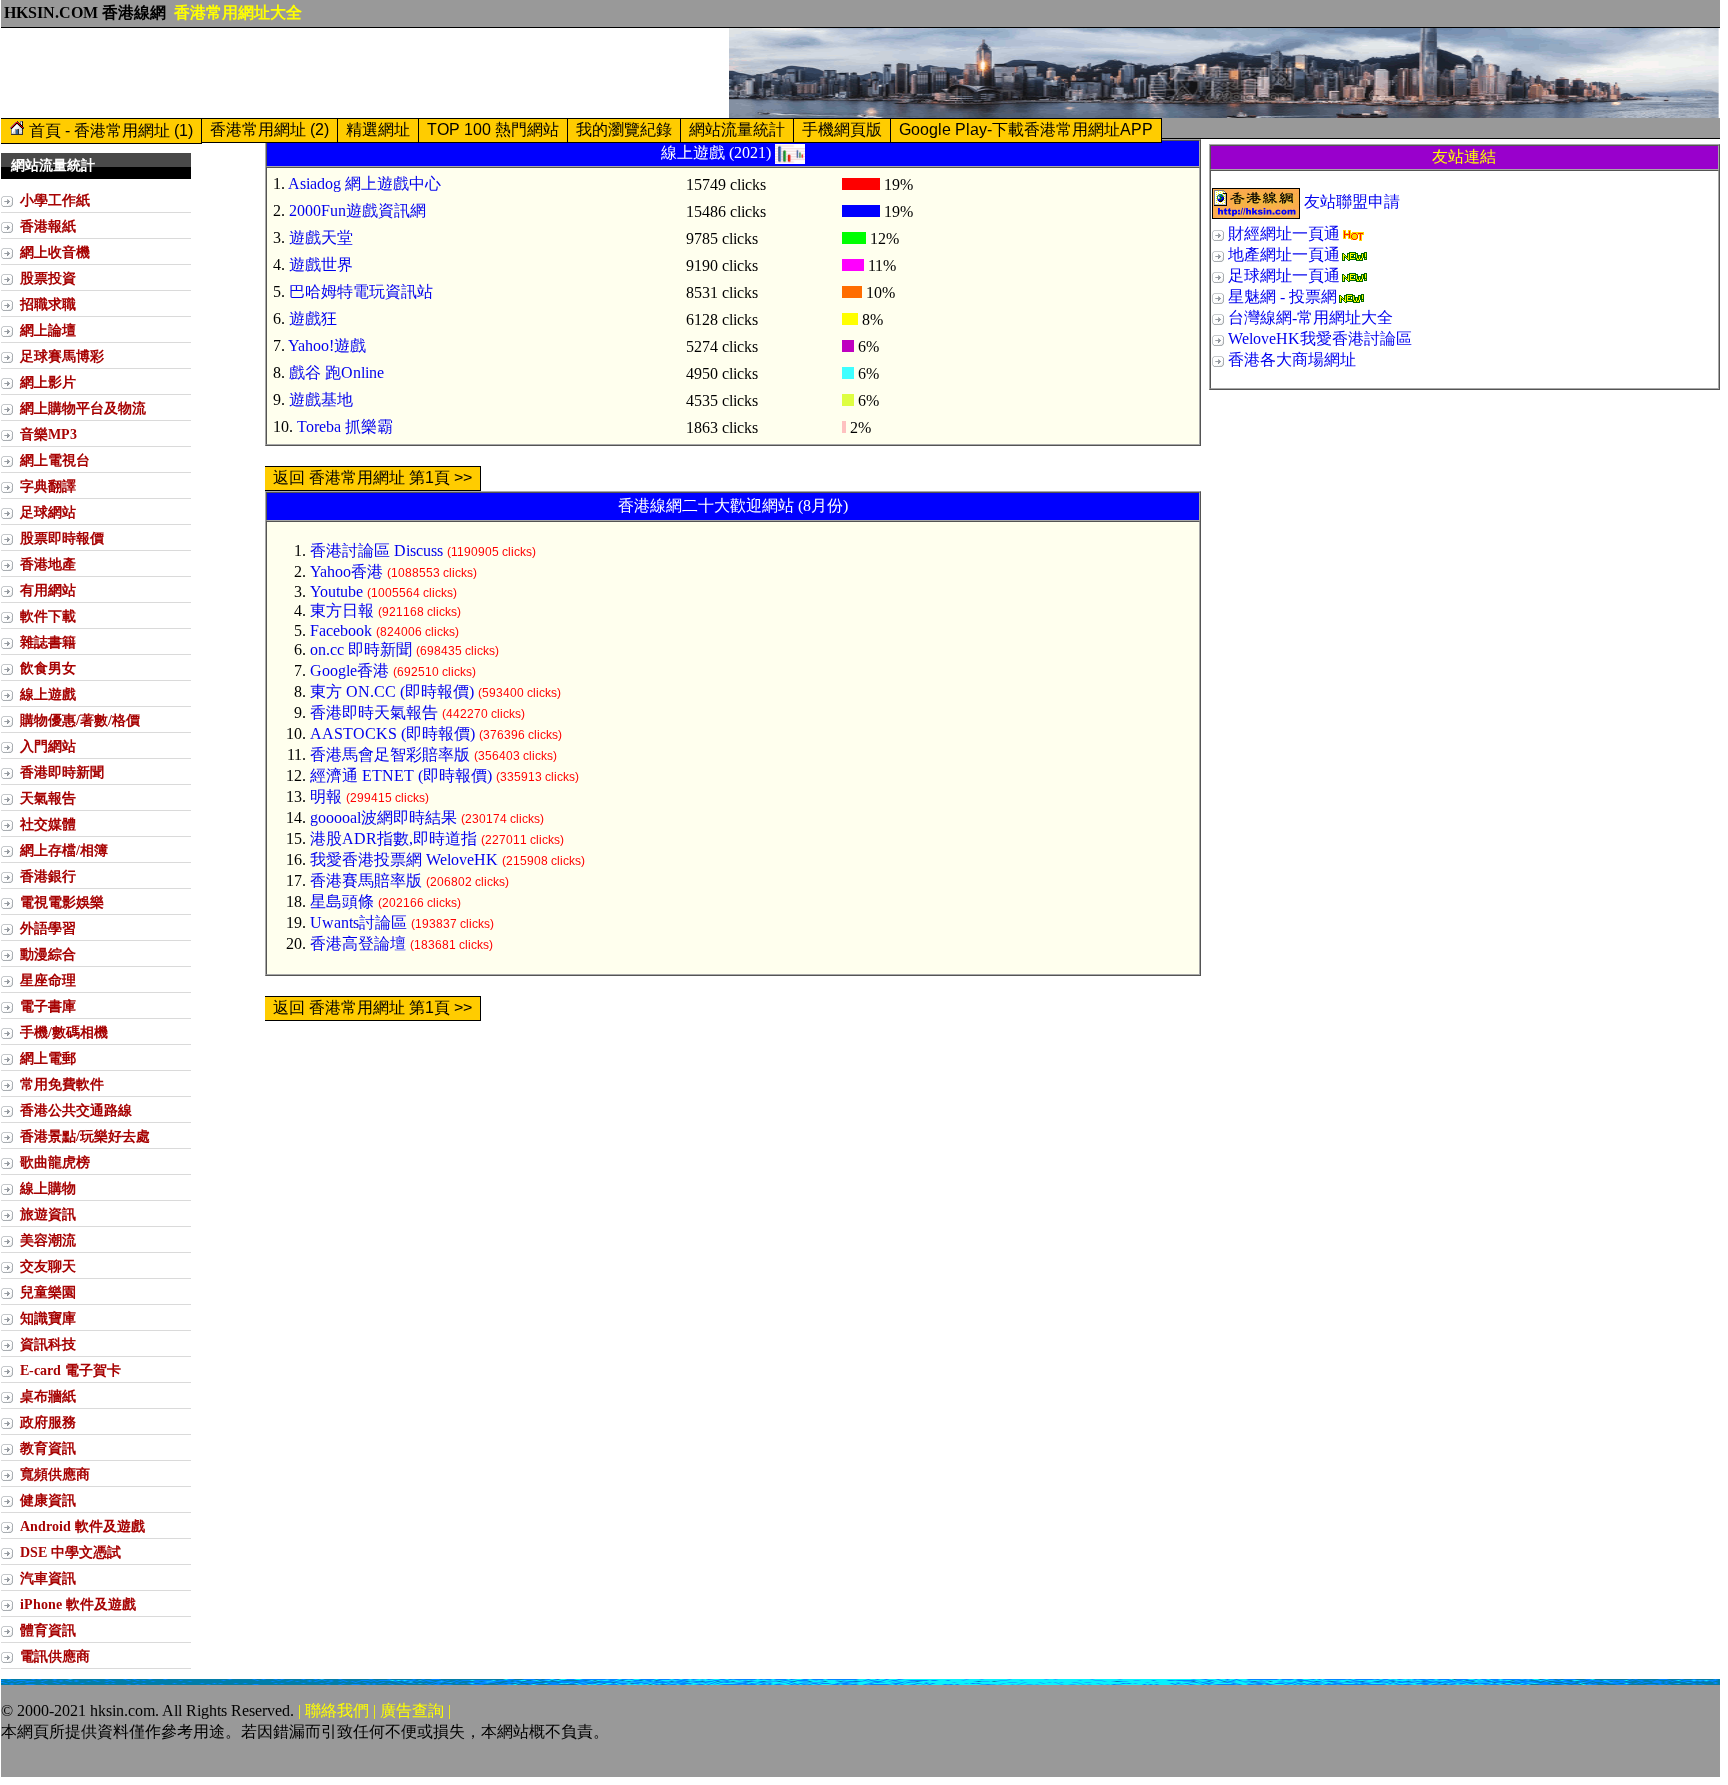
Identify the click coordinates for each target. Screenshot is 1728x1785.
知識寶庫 (48, 1318)
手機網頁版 (842, 129)
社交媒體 (48, 824)
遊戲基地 (321, 399)
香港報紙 (48, 226)
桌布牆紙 (48, 1396)
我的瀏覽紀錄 (624, 129)
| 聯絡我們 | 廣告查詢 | (374, 1710)
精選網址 (378, 129)
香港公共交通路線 (76, 1110)
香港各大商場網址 (1292, 359)
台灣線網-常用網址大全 (1310, 317)
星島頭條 (342, 901)
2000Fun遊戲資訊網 (357, 210)
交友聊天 (48, 1266)
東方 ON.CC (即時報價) (392, 691)
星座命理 (48, 980)
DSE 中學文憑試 (70, 1552)
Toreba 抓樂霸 (345, 426)
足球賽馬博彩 (62, 356)
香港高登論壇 (358, 943)
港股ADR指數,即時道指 (393, 838)
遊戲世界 (321, 264)
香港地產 (48, 564)
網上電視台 (55, 460)
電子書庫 (48, 1006)
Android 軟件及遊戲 (82, 1526)
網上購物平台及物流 (83, 408)
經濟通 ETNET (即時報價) (401, 775)
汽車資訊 (48, 1578)
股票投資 (48, 278)
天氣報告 (48, 798)
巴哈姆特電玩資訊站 (361, 291)
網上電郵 (48, 1058)
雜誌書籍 (48, 642)
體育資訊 (48, 1630)
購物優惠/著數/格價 (80, 720)
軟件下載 (48, 616)
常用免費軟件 (62, 1084)
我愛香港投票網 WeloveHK (404, 859)
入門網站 (48, 746)
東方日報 (342, 610)
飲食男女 (48, 668)
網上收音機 (55, 252)
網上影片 (48, 382)
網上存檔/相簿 (64, 850)
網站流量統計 (737, 129)
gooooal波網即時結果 (383, 817)
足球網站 (48, 512)
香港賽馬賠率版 (366, 880)
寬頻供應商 (55, 1474)
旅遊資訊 (48, 1214)
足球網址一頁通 (1284, 275)
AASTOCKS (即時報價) (392, 733)
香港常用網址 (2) (269, 129)
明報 (326, 796)
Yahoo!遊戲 (327, 345)
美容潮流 (48, 1240)
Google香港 (349, 670)
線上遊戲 (48, 694)
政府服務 (48, 1422)
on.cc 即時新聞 (361, 649)
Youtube (336, 591)
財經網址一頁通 (1284, 233)
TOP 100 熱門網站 (493, 129)
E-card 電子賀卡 (70, 1370)
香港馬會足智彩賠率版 (390, 754)
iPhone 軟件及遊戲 (78, 1604)
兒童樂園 (48, 1292)
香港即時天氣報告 (374, 712)
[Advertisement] (365, 73)
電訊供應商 (55, 1656)
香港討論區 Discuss (376, 550)
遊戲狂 (313, 318)
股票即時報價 (62, 538)
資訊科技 (48, 1344)
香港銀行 (48, 876)
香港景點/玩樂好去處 (85, 1136)
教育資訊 (48, 1448)
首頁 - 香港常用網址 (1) (109, 130)
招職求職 (48, 304)
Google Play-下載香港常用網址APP (1026, 129)
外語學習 (48, 928)
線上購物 (48, 1188)
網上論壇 (48, 330)
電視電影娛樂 (62, 902)
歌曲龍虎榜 (55, 1162)
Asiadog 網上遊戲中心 (364, 183)
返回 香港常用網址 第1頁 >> (372, 477)
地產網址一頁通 (1284, 254)
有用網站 (48, 590)
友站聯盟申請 (1352, 201)
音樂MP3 (48, 434)
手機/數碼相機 (64, 1032)
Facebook (341, 630)
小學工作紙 (55, 200)
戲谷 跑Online (336, 372)
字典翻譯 (48, 486)
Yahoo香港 (346, 571)
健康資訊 (48, 1500)
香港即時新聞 (62, 772)
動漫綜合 (48, 954)
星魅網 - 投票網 (1282, 296)
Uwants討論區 (358, 922)
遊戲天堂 (321, 237)
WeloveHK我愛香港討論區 (1320, 338)
